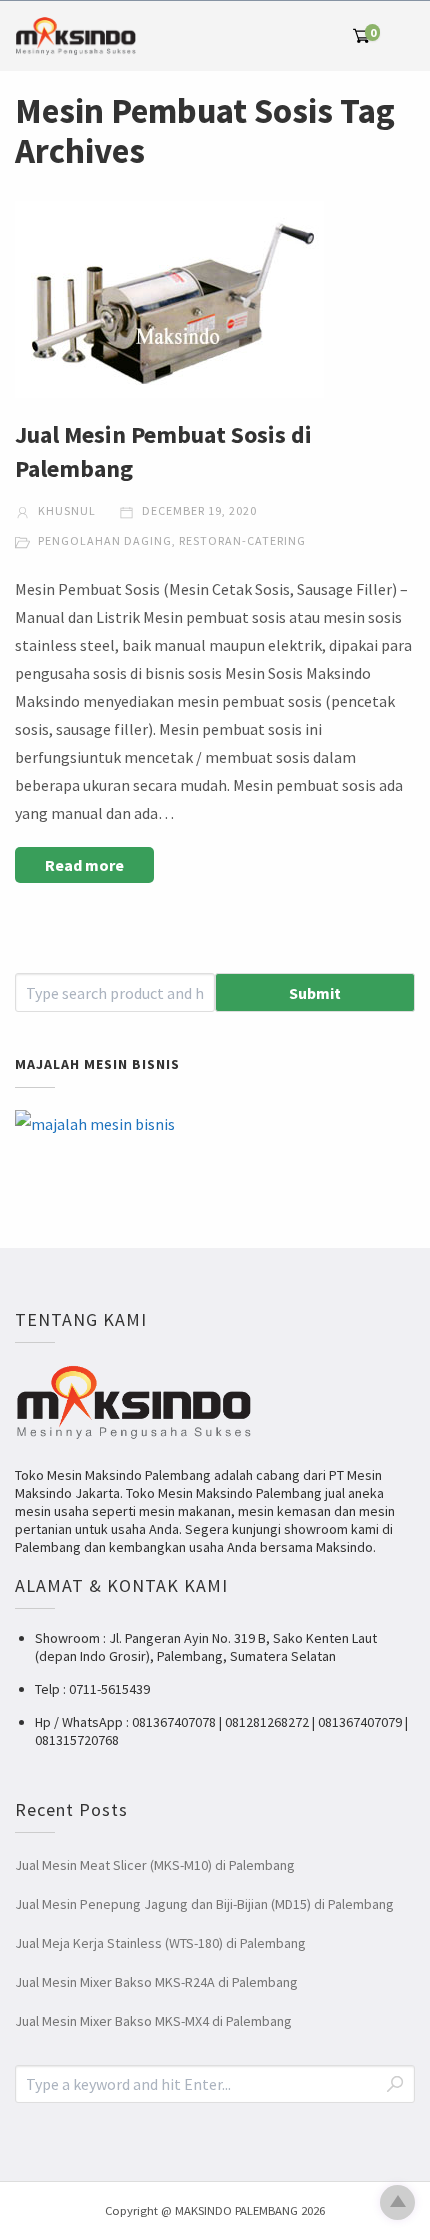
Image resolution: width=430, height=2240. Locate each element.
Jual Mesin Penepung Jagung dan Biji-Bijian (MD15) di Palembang (204, 1904)
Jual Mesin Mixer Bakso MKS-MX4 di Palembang (153, 2021)
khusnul (65, 510)
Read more (84, 865)
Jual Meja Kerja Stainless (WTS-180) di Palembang (160, 1943)
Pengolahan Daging (105, 540)
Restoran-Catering (242, 540)
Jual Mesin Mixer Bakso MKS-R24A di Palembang (156, 1982)
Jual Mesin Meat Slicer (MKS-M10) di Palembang (155, 1865)
